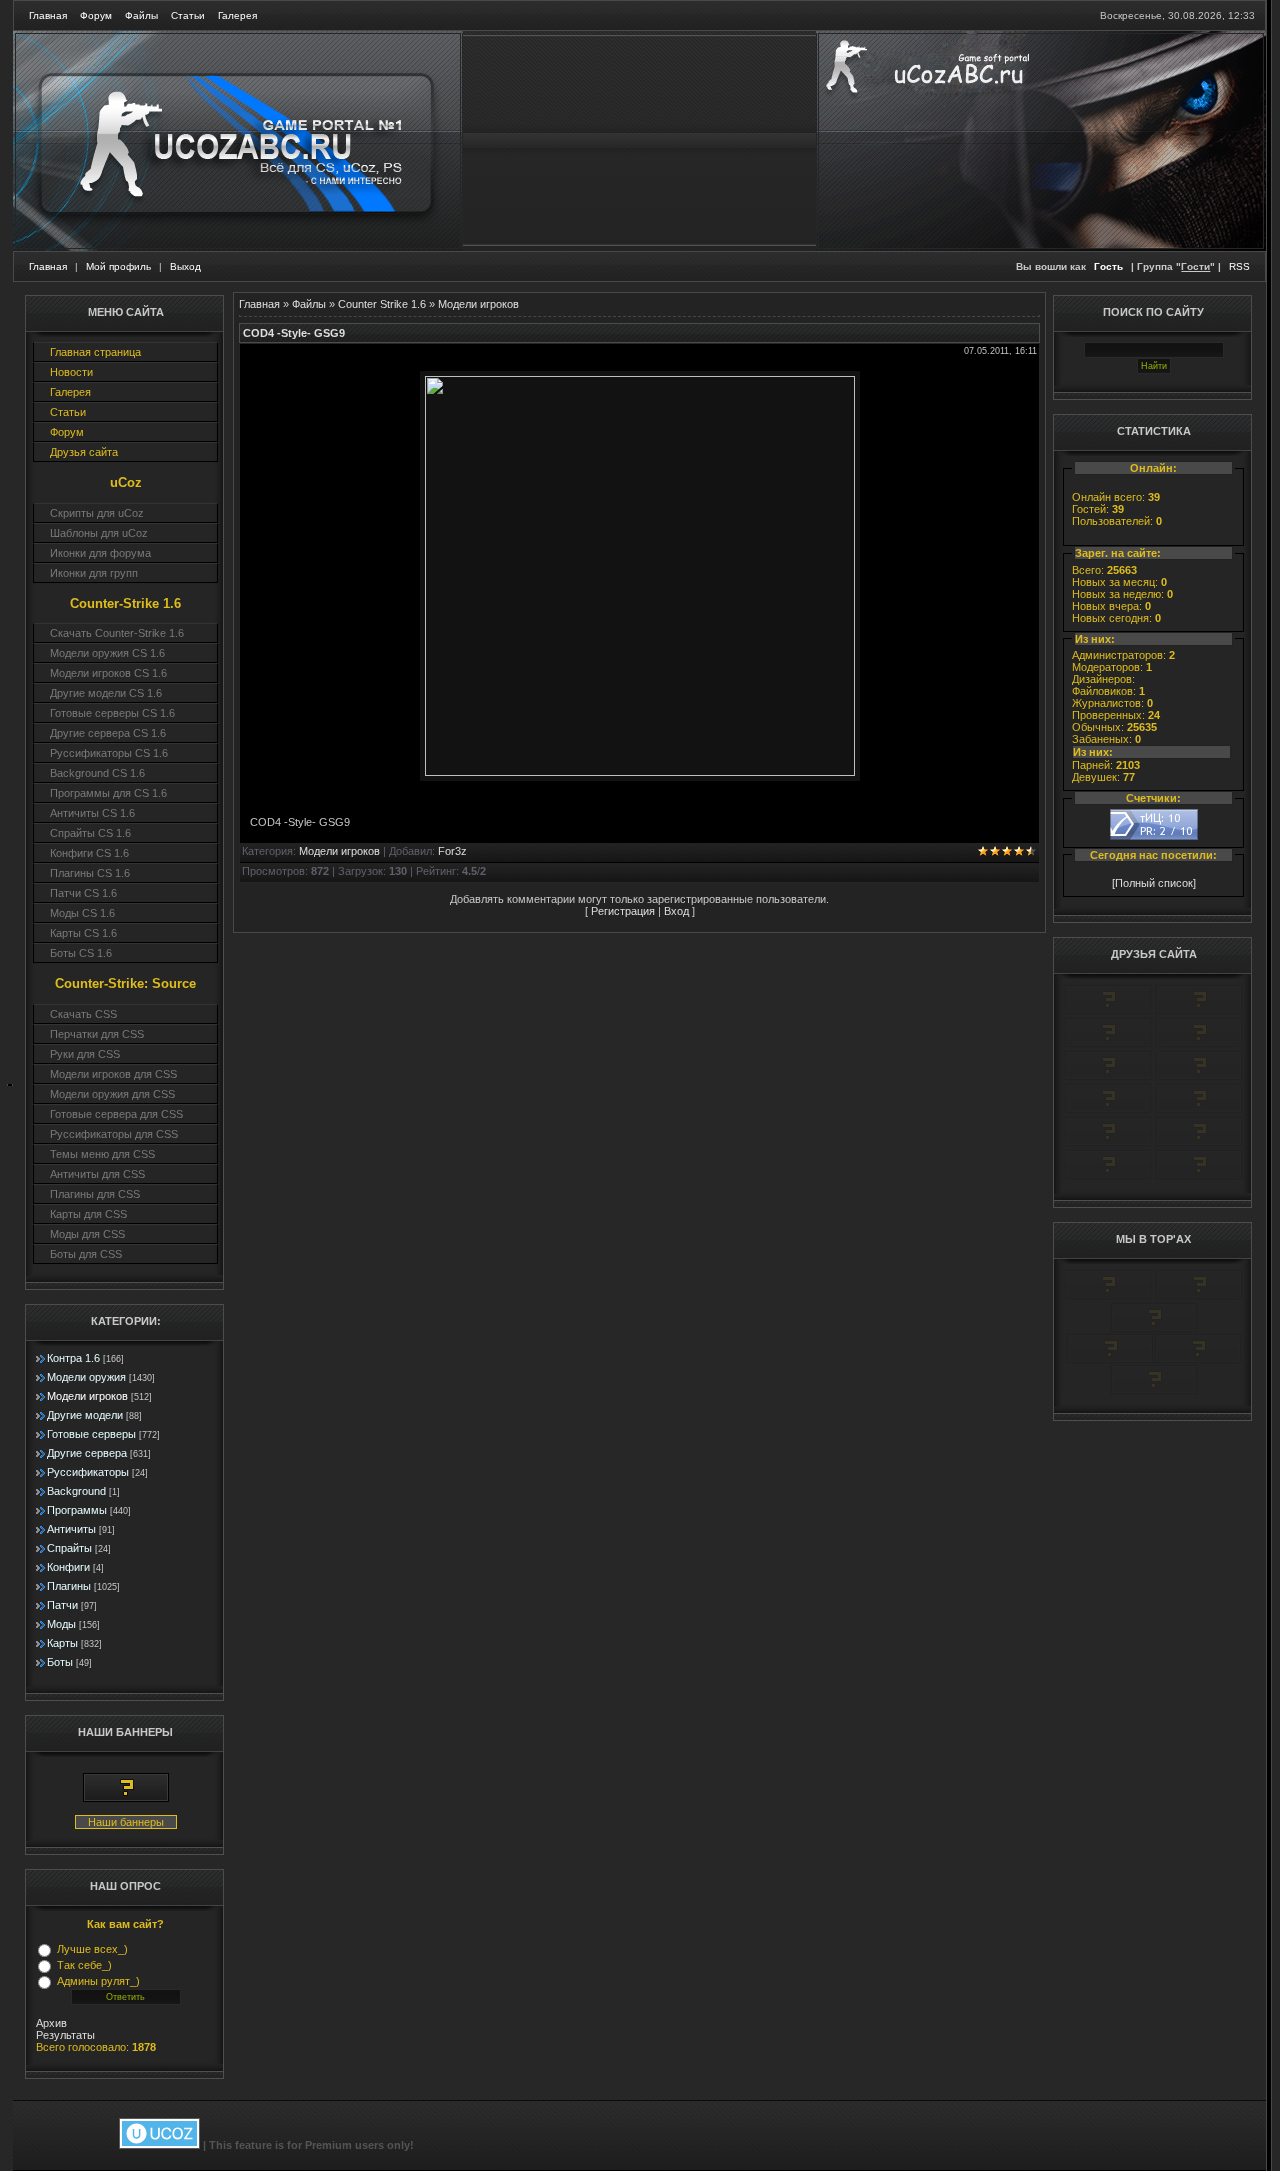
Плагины (69, 1586)
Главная (48, 15)
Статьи (188, 15)
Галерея (237, 15)
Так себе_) (84, 1965)
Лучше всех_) (92, 1949)
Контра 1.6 (73, 1358)
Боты (60, 1662)
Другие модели (85, 1415)
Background (76, 1491)
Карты (62, 1643)
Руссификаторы (88, 1472)
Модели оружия (86, 1377)
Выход (185, 266)
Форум (96, 15)
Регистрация (623, 911)
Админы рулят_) (98, 1981)
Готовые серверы (91, 1434)
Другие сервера (87, 1453)
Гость (1108, 266)
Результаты (65, 2035)
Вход (676, 911)
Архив (51, 2023)
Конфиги (68, 1567)
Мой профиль (118, 266)
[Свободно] (1108, 1044)
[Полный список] (1154, 883)
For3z (452, 851)
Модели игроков (87, 1396)
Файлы (141, 15)
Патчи (62, 1605)
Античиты (71, 1529)
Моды (61, 1624)
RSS (1239, 266)
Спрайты (69, 1548)
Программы (77, 1510)
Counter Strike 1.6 (382, 304)
